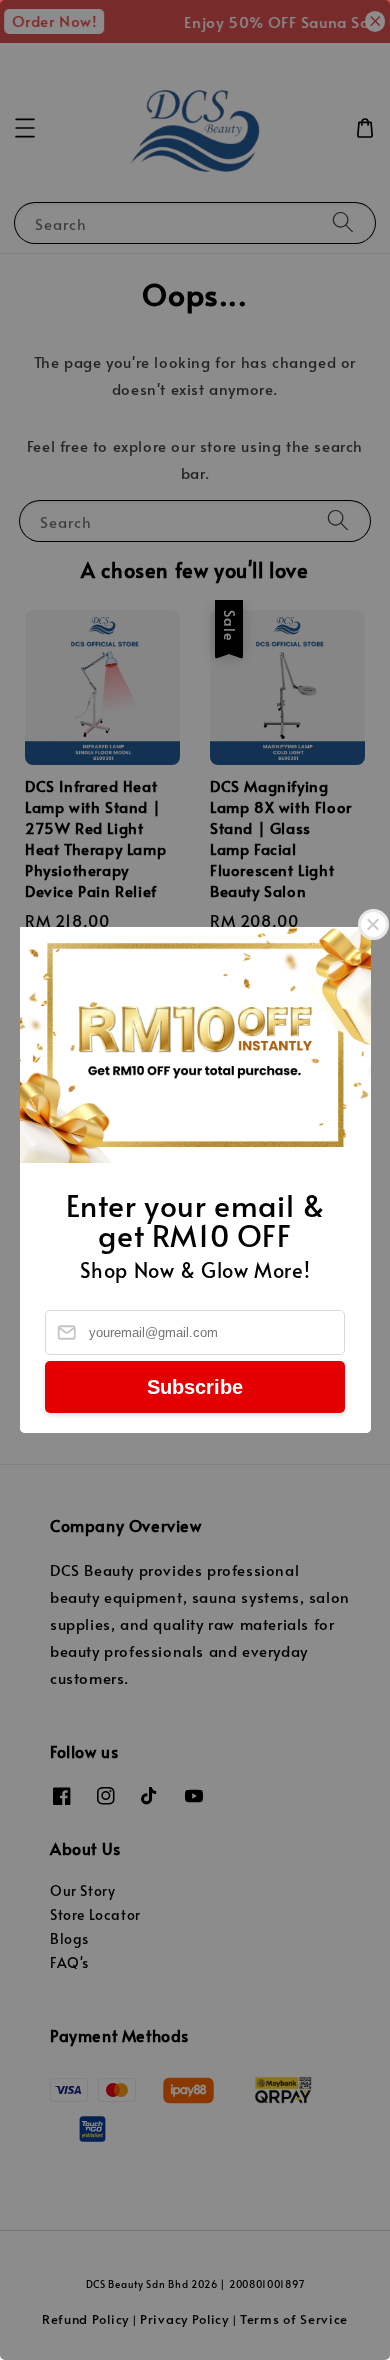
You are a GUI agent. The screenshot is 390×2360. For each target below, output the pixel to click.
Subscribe (195, 1387)
